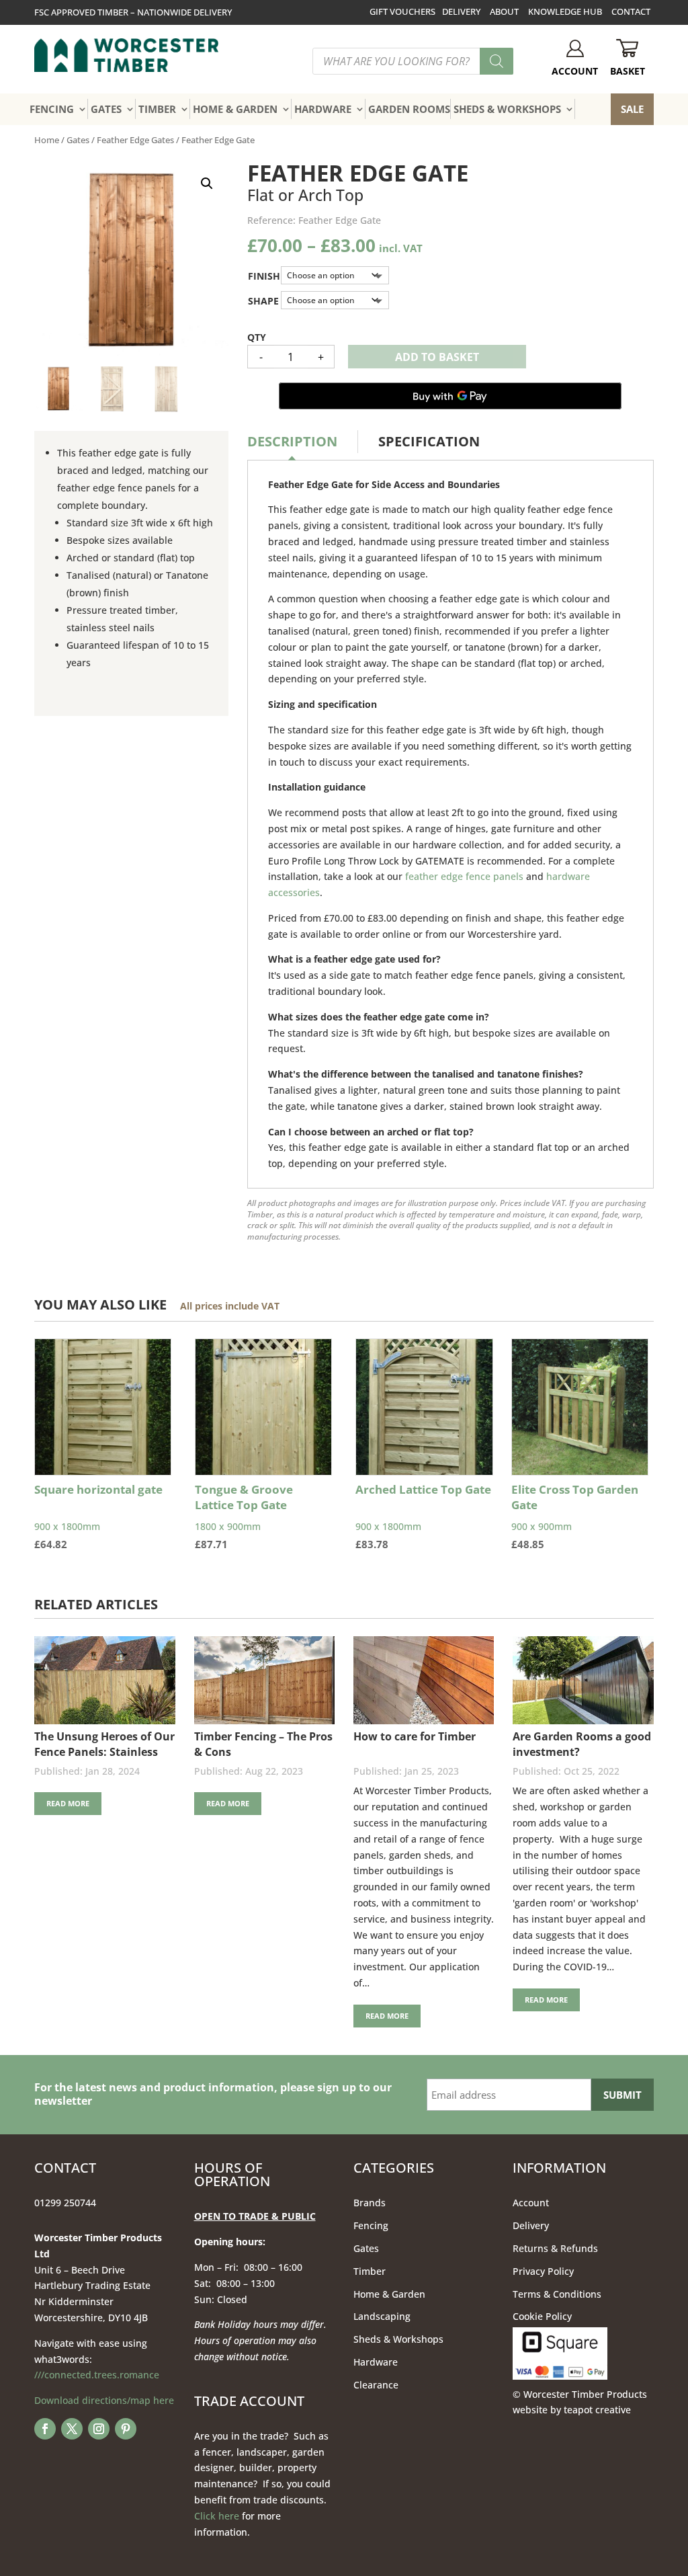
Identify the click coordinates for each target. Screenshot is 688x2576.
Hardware (376, 2362)
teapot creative (597, 2410)
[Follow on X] (72, 2429)
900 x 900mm (575, 1517)
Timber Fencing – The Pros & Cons (263, 1744)
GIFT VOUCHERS (402, 11)
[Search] (497, 61)
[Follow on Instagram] (99, 2429)
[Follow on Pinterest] (126, 2429)
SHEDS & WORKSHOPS (507, 109)
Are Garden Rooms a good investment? (582, 1744)
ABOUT (504, 11)
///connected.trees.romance (97, 2375)
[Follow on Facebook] (45, 2429)
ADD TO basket (437, 357)
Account (531, 2203)
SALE (632, 109)
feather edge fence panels (464, 876)
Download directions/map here (104, 2400)
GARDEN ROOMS (409, 109)
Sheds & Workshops (398, 2339)
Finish (264, 276)
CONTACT (631, 11)
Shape (263, 301)
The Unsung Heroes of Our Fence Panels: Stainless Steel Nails (104, 1744)
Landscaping (382, 2316)
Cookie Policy (542, 2316)
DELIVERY (461, 11)
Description (292, 441)
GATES (106, 109)
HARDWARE (323, 109)
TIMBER (157, 109)
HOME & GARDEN (235, 109)
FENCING (52, 109)
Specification (429, 441)
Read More (68, 1803)
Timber (370, 2271)
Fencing (371, 2225)
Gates (78, 140)
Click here (217, 2516)
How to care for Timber (415, 1736)
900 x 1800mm (98, 1517)
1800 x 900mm (244, 1517)
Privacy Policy (543, 2271)
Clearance (376, 2385)
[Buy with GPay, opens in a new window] (450, 396)
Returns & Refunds (555, 2248)
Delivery (531, 2225)
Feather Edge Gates (135, 140)
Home (47, 140)
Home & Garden (389, 2294)
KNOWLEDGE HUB (565, 11)
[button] (207, 184)
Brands (370, 2203)
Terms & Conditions (557, 2294)
